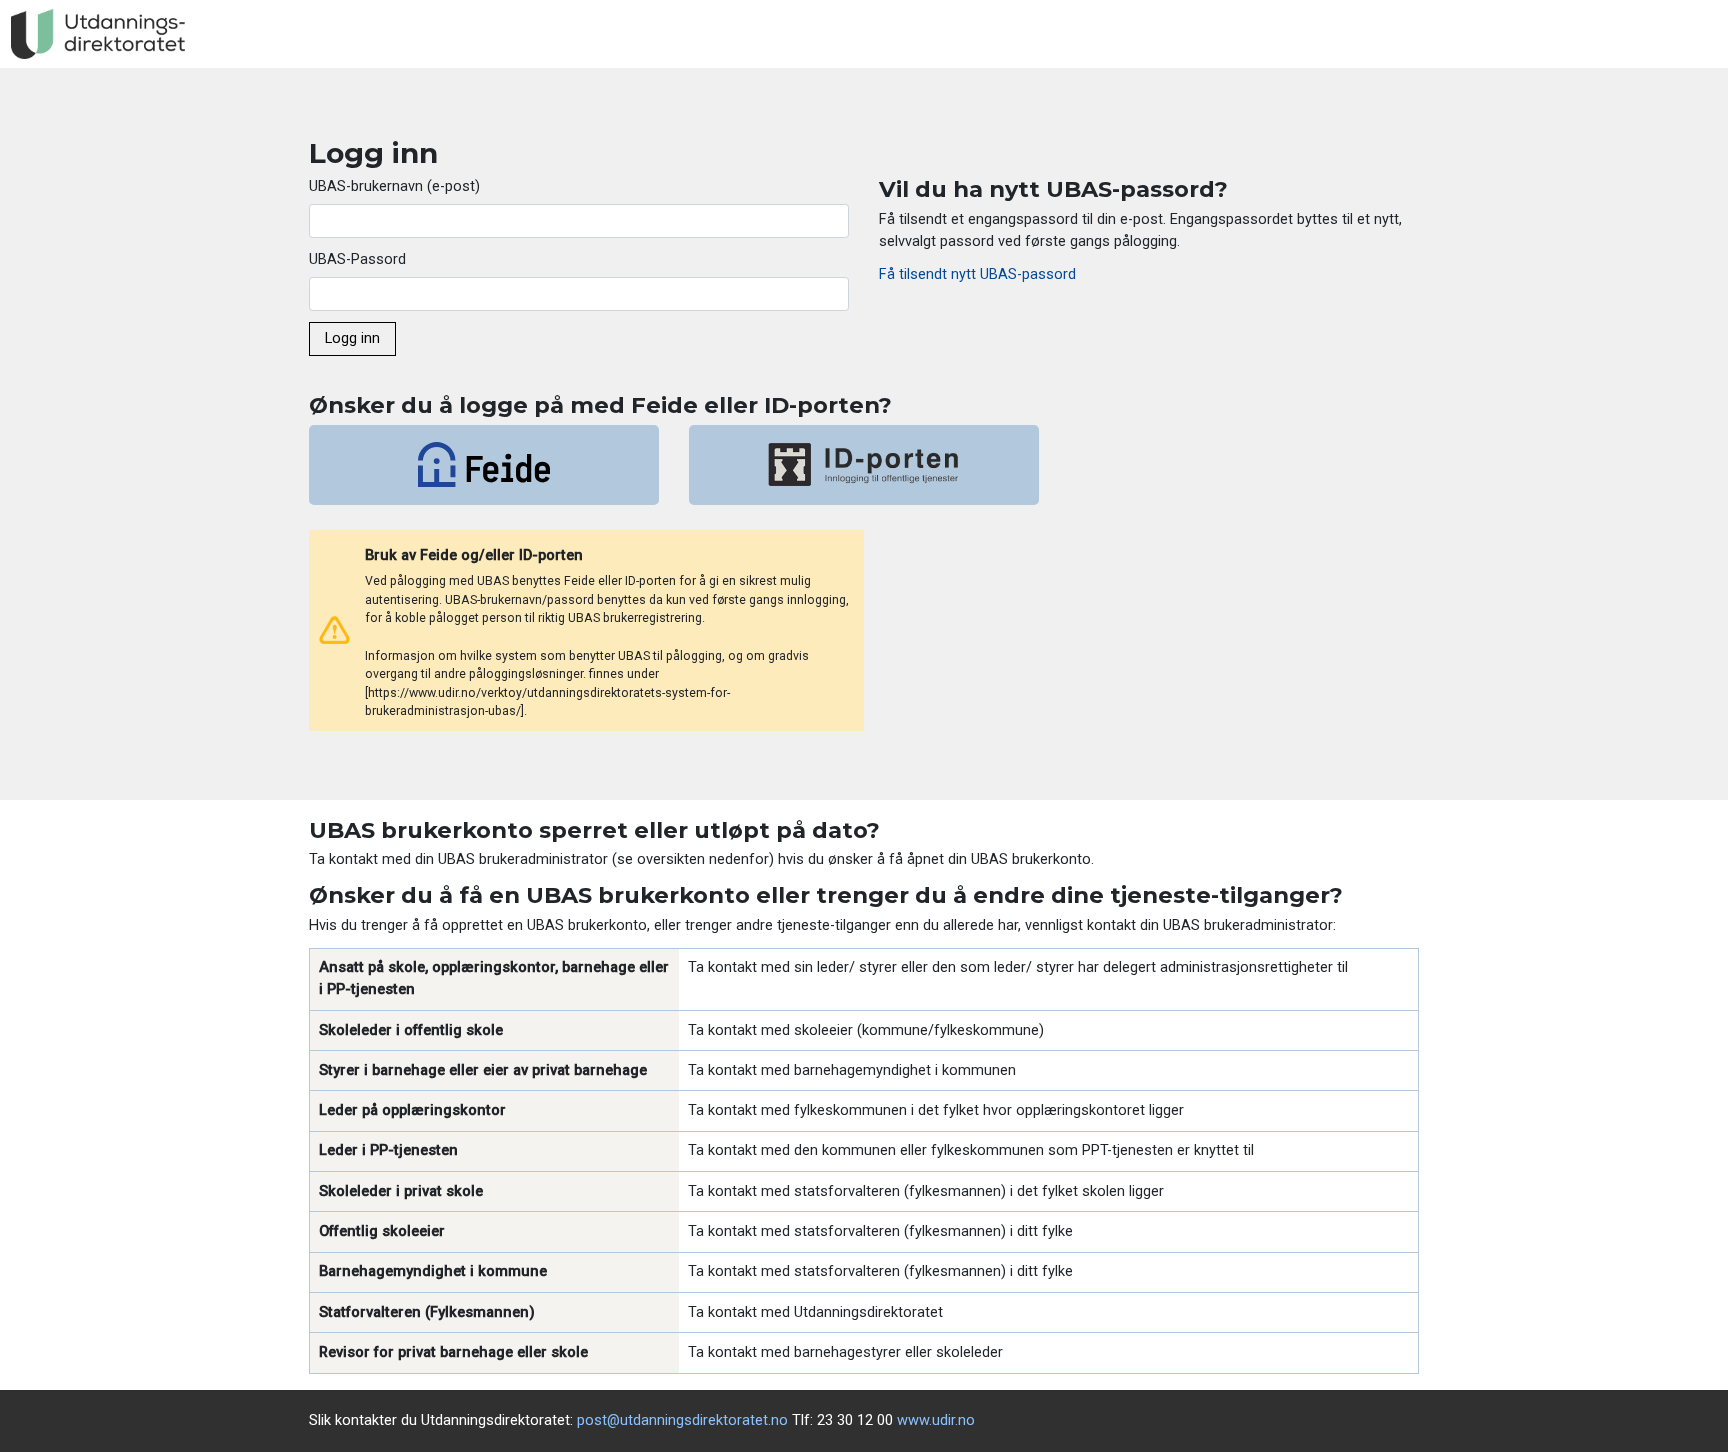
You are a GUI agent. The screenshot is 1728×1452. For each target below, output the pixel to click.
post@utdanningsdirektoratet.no (682, 1420)
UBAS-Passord (357, 259)
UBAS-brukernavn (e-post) (394, 186)
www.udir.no (936, 1420)
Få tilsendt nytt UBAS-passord (977, 274)
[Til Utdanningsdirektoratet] (98, 34)
